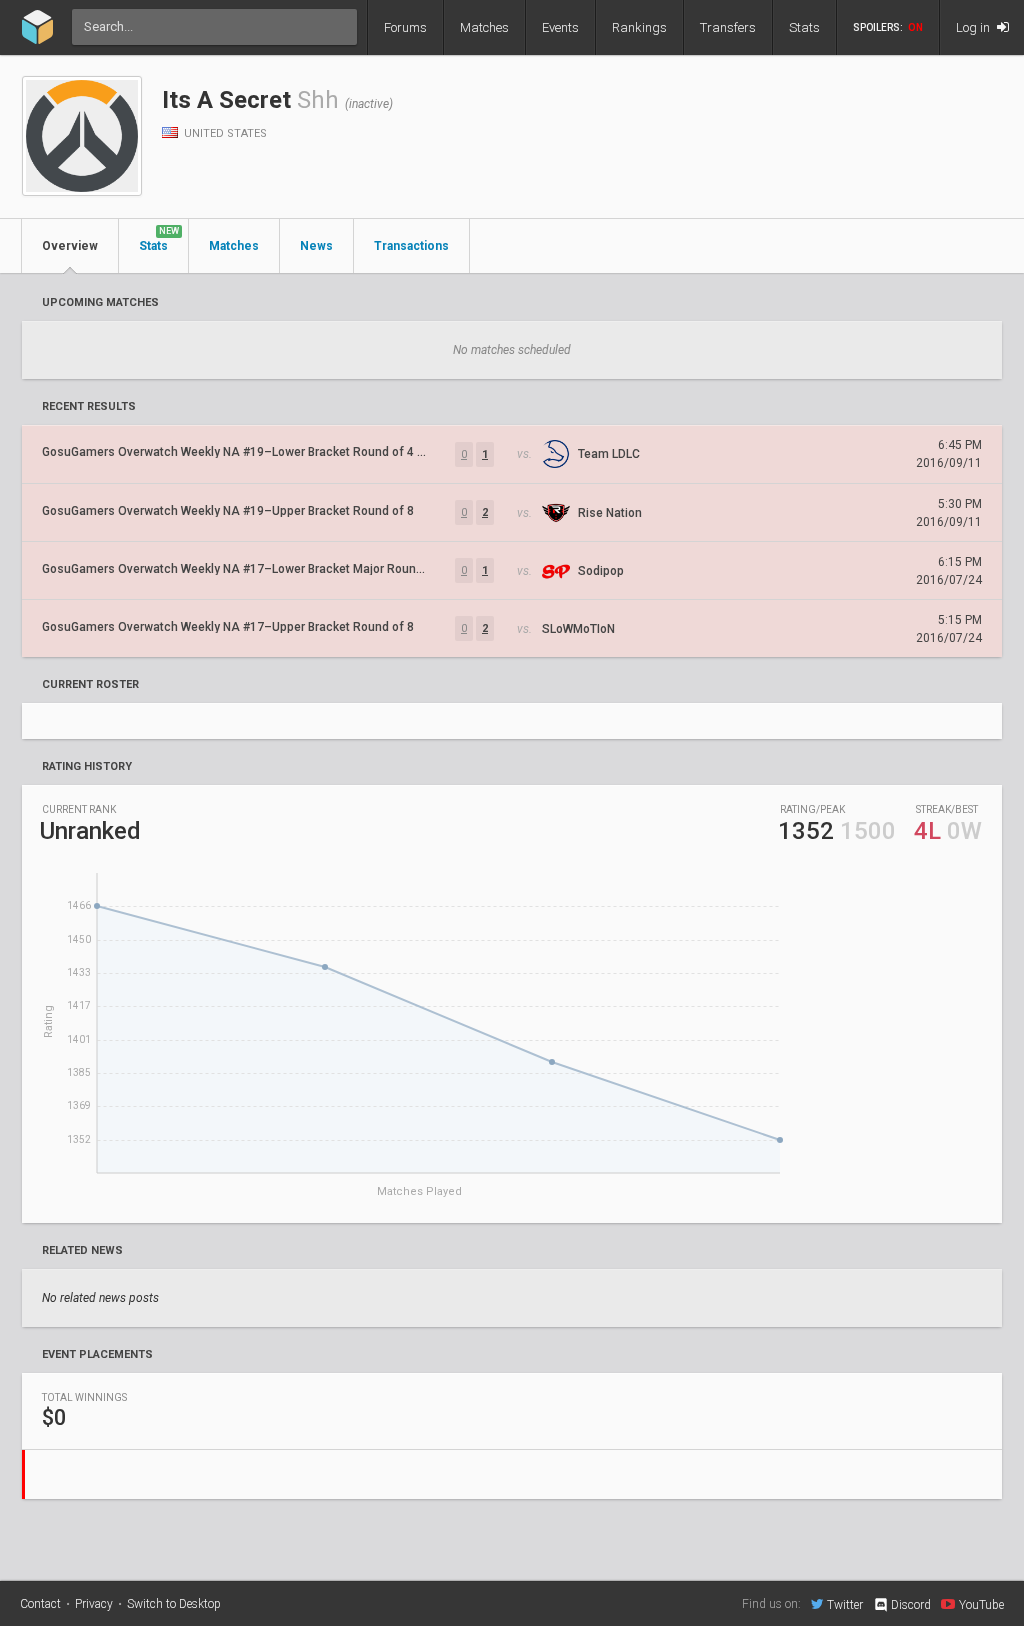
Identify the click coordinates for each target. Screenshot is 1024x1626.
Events (560, 27)
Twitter (845, 1604)
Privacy (94, 1604)
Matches (484, 27)
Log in (974, 27)
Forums (405, 27)
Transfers (728, 27)
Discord (911, 1605)
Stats (804, 27)
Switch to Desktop (174, 1604)
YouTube (981, 1604)
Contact (40, 1604)
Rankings (639, 27)
